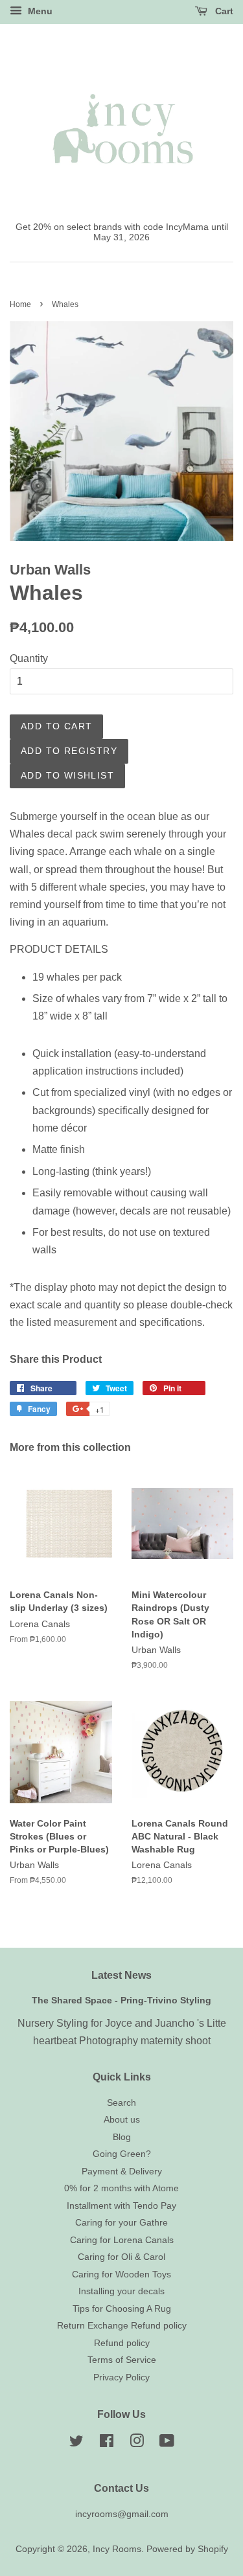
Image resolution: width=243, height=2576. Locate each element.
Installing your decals (121, 2291)
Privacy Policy (121, 2377)
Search (121, 2103)
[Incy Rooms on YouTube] (167, 2444)
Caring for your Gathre (121, 2223)
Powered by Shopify (187, 2549)
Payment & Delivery (122, 2171)
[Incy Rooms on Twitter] (76, 2444)
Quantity (29, 658)
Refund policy (122, 2343)
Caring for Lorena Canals (122, 2240)
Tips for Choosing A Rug (122, 2309)
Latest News (121, 1975)
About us (122, 2120)
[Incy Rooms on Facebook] (107, 2444)
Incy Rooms (117, 2549)
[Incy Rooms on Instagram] (137, 2444)
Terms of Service (122, 2360)
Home (20, 304)
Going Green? (122, 2154)
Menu (39, 11)
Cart (223, 11)
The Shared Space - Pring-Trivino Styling (121, 2000)
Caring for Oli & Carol (121, 2257)
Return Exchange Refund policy (122, 2326)
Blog (122, 2137)
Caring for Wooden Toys (121, 2274)
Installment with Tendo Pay (121, 2206)
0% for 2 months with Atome (121, 2188)
